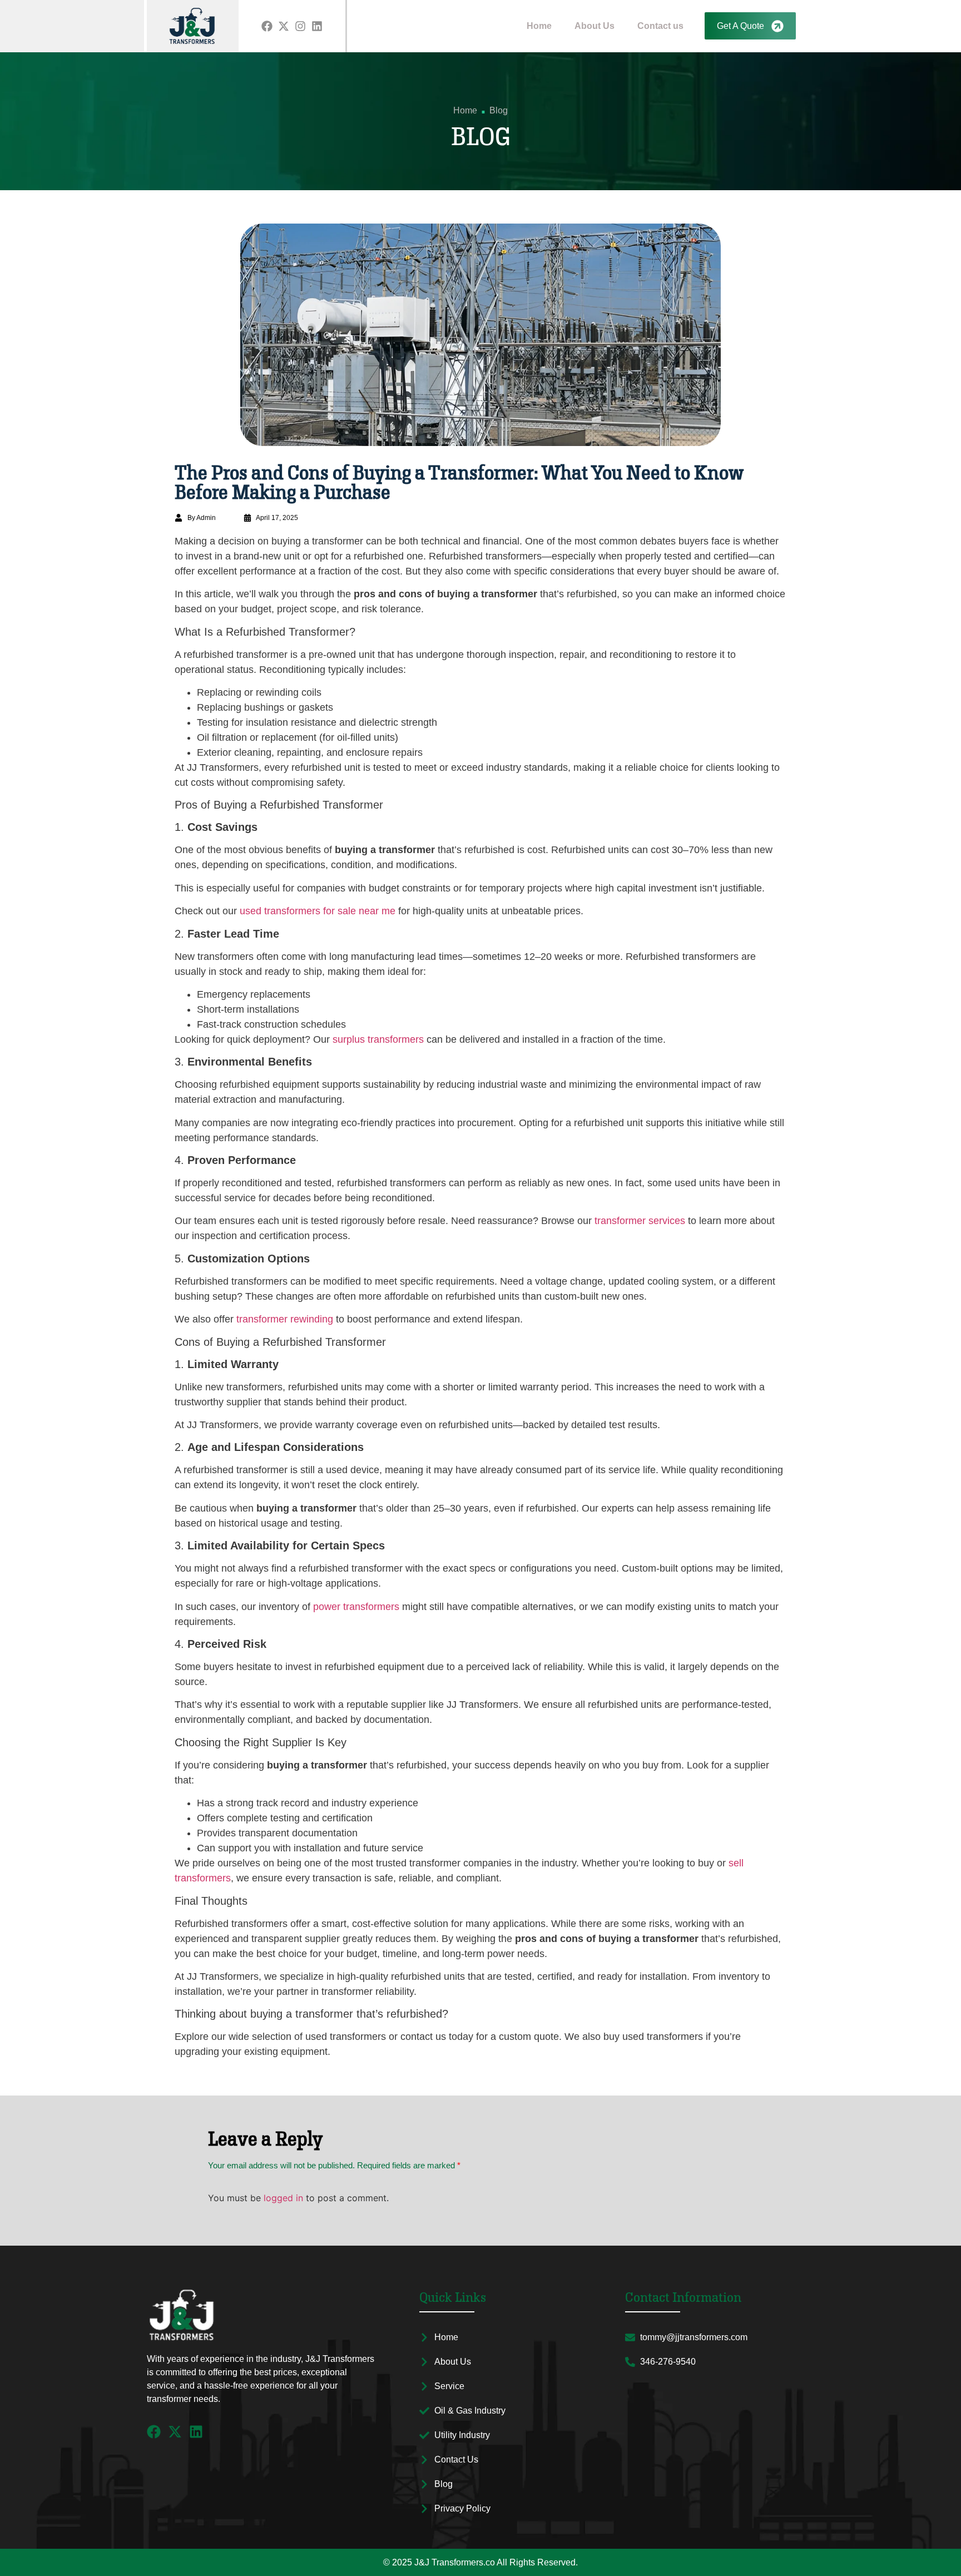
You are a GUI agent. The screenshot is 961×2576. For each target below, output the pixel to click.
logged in (283, 2198)
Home (539, 26)
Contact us (660, 26)
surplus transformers (378, 1039)
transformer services (640, 1221)
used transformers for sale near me (318, 911)
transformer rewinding (285, 1319)
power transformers (356, 1607)
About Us (595, 26)
